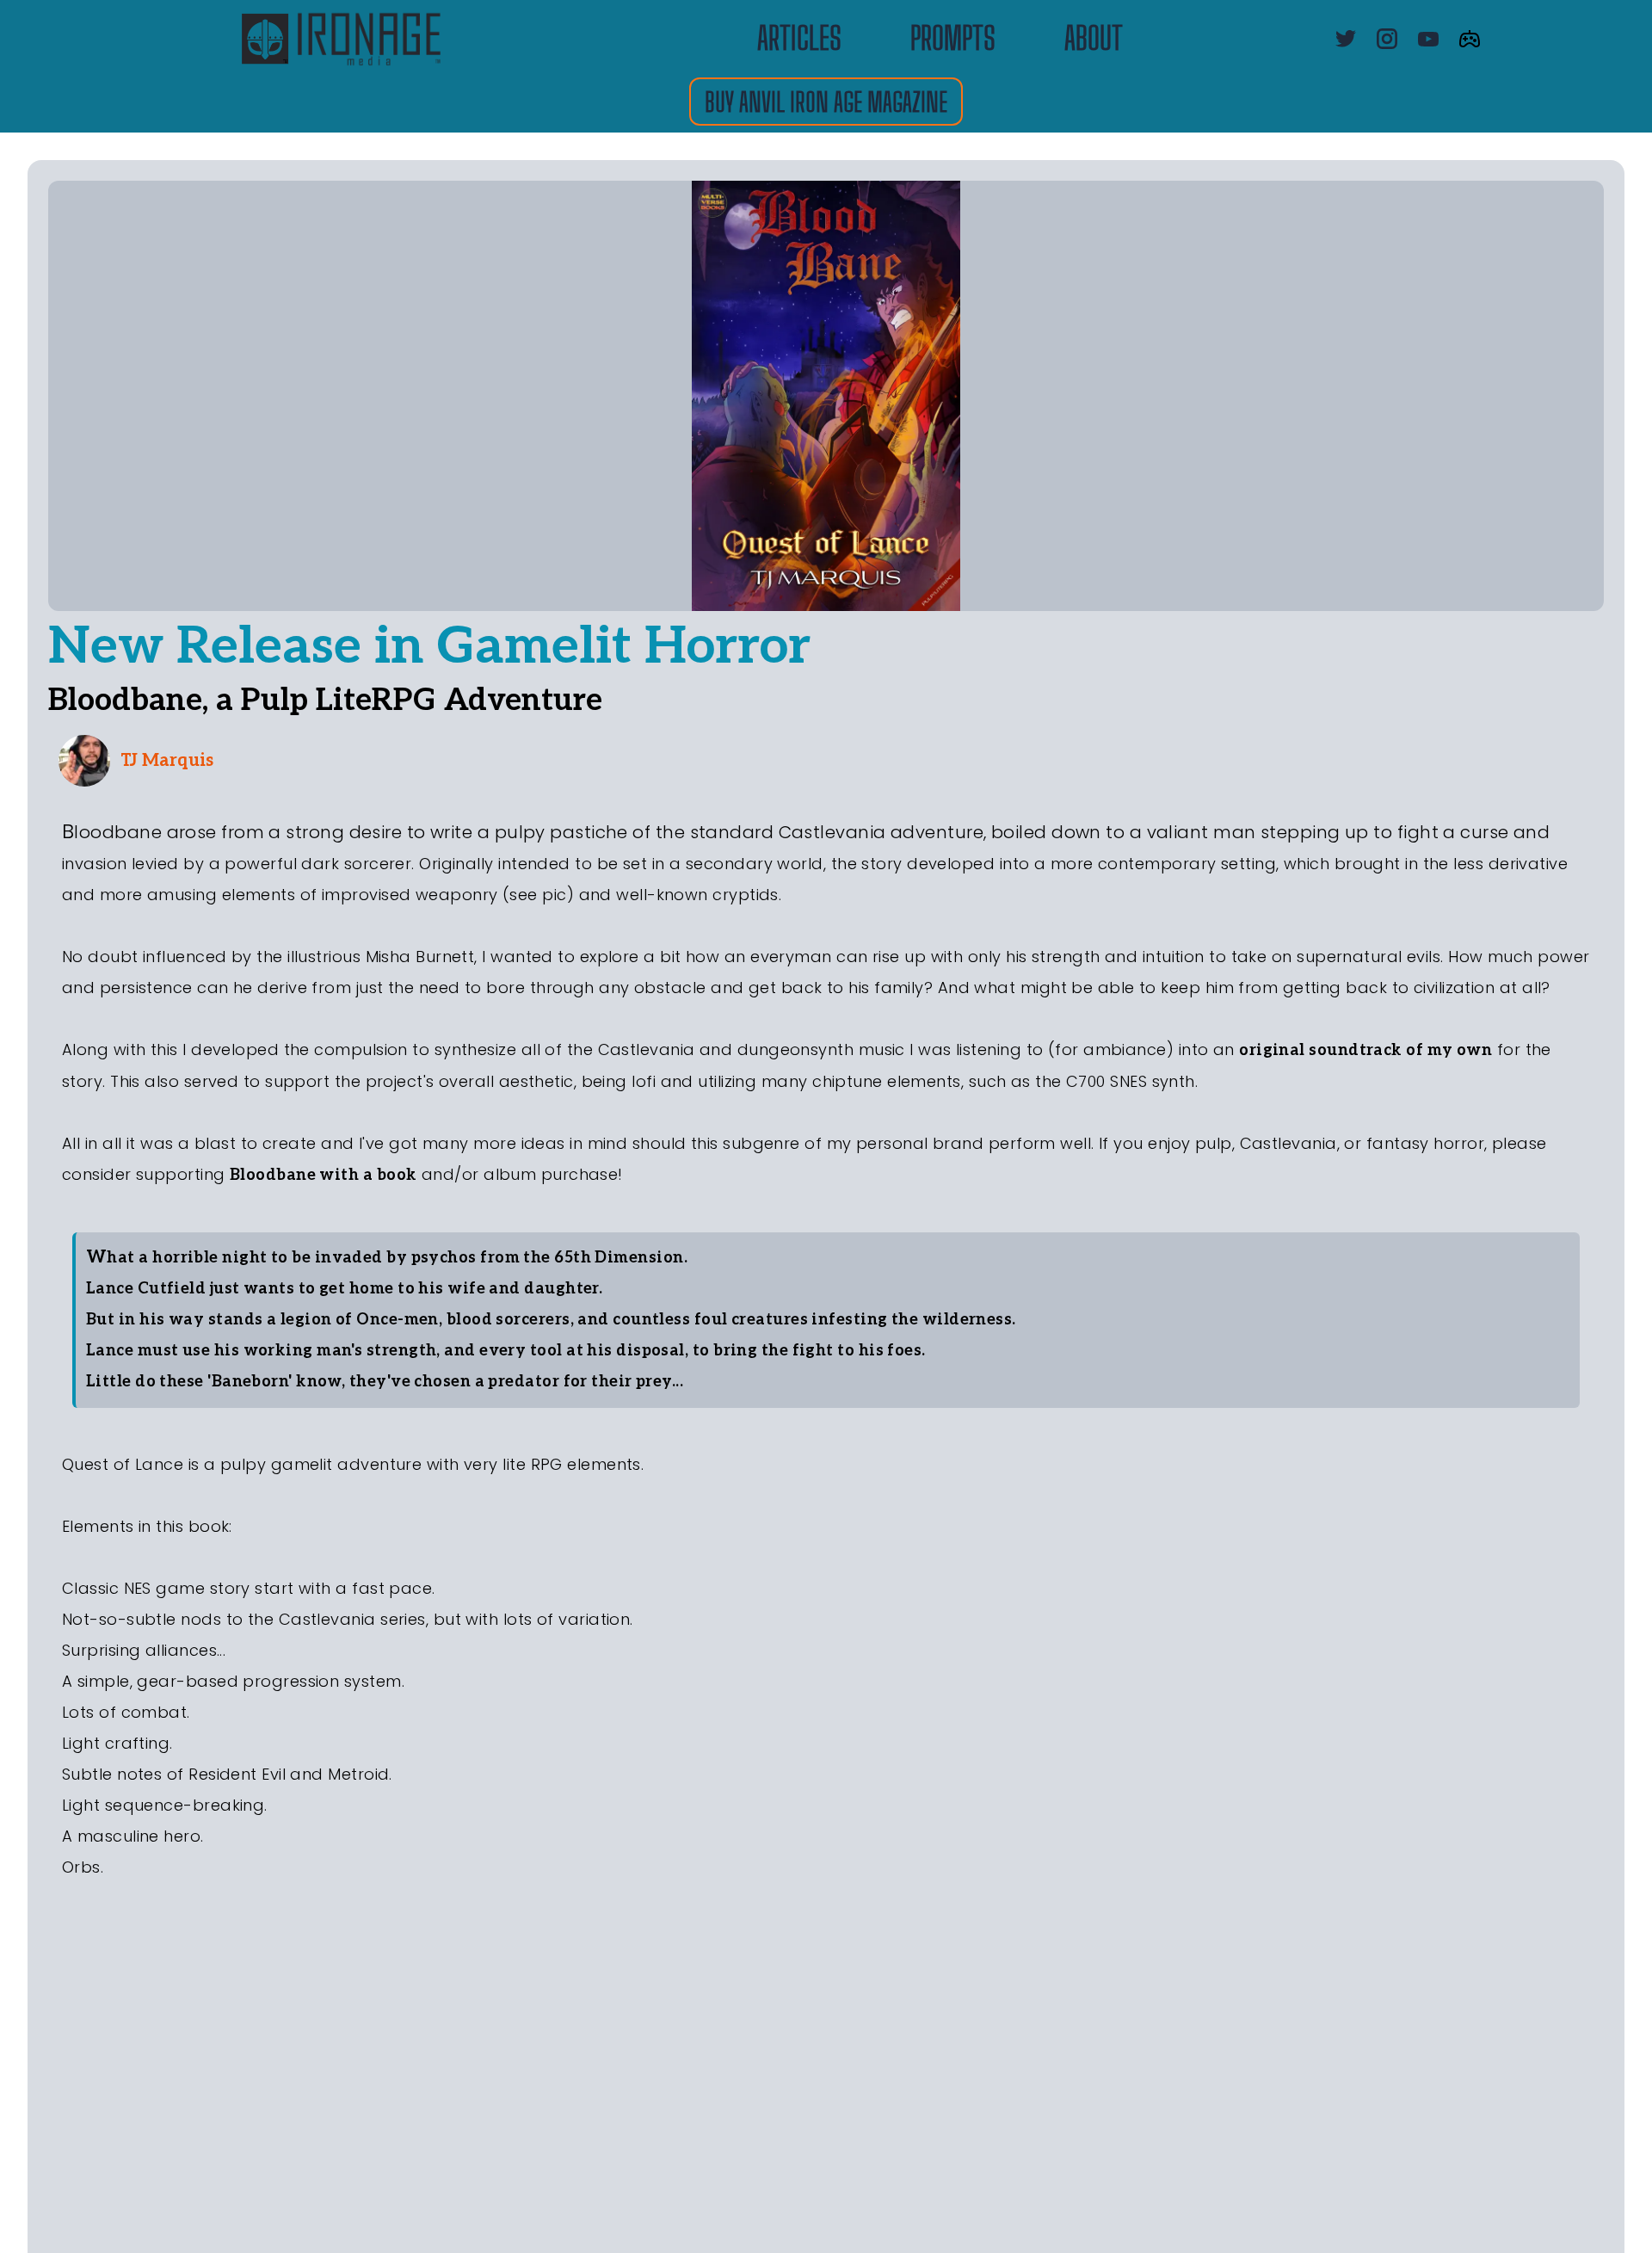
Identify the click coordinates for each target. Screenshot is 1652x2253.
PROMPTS (953, 39)
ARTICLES (799, 39)
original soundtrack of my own (1365, 1050)
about (1094, 39)
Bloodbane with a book (323, 1175)
